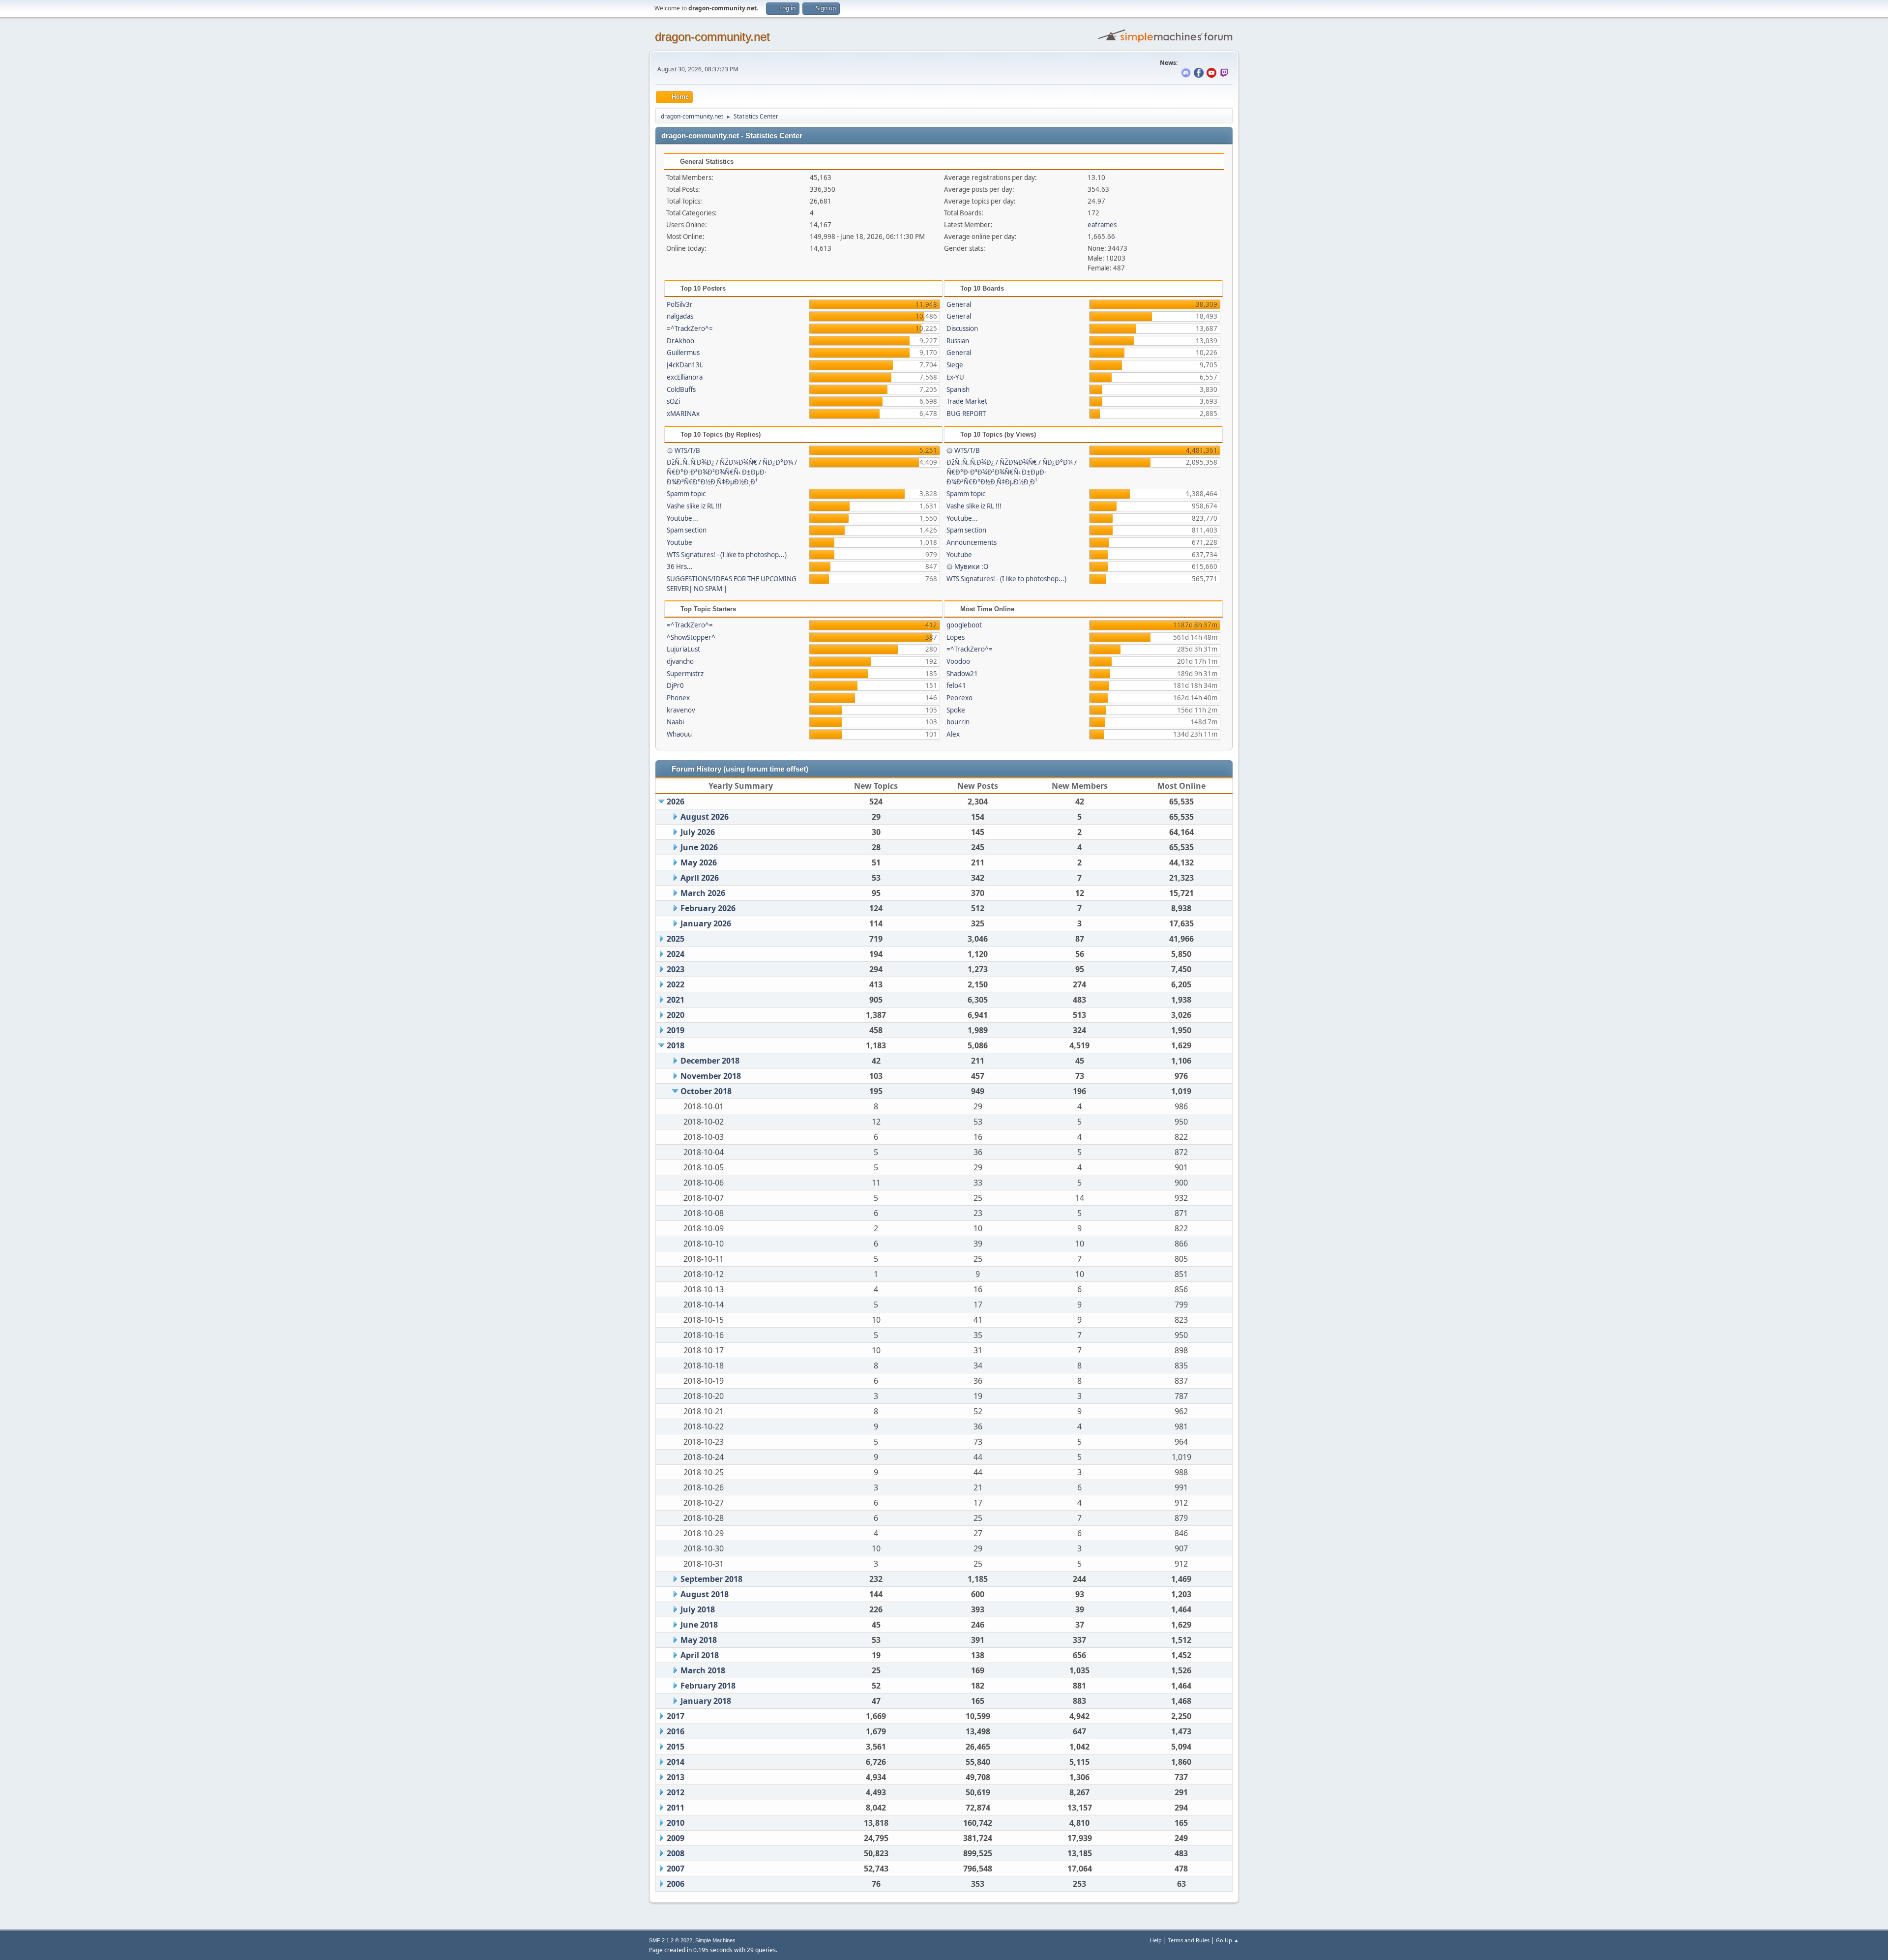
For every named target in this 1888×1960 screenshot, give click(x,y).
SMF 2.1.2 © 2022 (671, 1940)
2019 (676, 1030)
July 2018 (698, 1609)
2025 (676, 939)
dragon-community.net (712, 37)
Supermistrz (685, 674)
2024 (676, 954)
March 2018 (703, 1670)
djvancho (680, 661)
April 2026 (700, 878)
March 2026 (703, 893)
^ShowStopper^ (691, 637)
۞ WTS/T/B (683, 450)
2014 (676, 1762)
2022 (676, 984)
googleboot (964, 625)
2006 (676, 1884)
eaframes (1102, 225)
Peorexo (959, 698)
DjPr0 (675, 685)
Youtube (679, 542)
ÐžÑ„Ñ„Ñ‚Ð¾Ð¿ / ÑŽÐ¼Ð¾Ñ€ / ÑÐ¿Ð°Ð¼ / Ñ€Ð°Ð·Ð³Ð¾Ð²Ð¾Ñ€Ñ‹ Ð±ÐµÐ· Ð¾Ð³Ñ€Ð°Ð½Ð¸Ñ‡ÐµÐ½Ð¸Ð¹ (732, 472)
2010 (676, 1823)
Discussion (962, 328)
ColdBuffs (681, 389)
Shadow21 (962, 674)
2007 (676, 1869)
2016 (676, 1731)
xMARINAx (683, 414)
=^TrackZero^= (690, 328)
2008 (676, 1853)
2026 (676, 802)
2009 (676, 1838)
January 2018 (706, 1701)
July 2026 (698, 832)
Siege (955, 365)
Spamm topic (686, 494)
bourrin (958, 722)
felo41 (956, 685)
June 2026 (699, 847)
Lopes (956, 637)
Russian (958, 341)
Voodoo (958, 661)
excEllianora (685, 377)
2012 (676, 1792)
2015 (676, 1747)
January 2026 (706, 923)
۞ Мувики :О (967, 566)
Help (1156, 1940)
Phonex (678, 698)
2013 (676, 1777)
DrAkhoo (680, 341)
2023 (676, 969)
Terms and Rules (1189, 1940)
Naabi (675, 722)
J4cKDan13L (685, 365)
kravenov (681, 710)
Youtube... (682, 518)
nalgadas (680, 316)
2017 (676, 1716)
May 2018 (699, 1640)
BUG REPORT (966, 414)
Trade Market (967, 401)
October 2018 (706, 1091)
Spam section (687, 530)
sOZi (673, 401)
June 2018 (699, 1625)
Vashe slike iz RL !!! (694, 506)
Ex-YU (955, 377)
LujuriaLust (683, 649)
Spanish (958, 389)
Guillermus (683, 353)
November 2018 (711, 1076)
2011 (676, 1808)
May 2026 (699, 862)
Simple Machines (715, 1940)
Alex (953, 734)
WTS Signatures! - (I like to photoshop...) (727, 555)
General (959, 304)
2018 (676, 1045)
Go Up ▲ (1227, 1940)
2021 (676, 1000)
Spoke (956, 710)
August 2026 (705, 817)
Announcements (972, 542)
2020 (676, 1015)
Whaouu (679, 734)
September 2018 (711, 1579)
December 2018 (710, 1061)
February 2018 (708, 1686)
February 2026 (708, 908)
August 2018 (705, 1594)
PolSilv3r (680, 304)
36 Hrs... (680, 566)
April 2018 (700, 1655)
